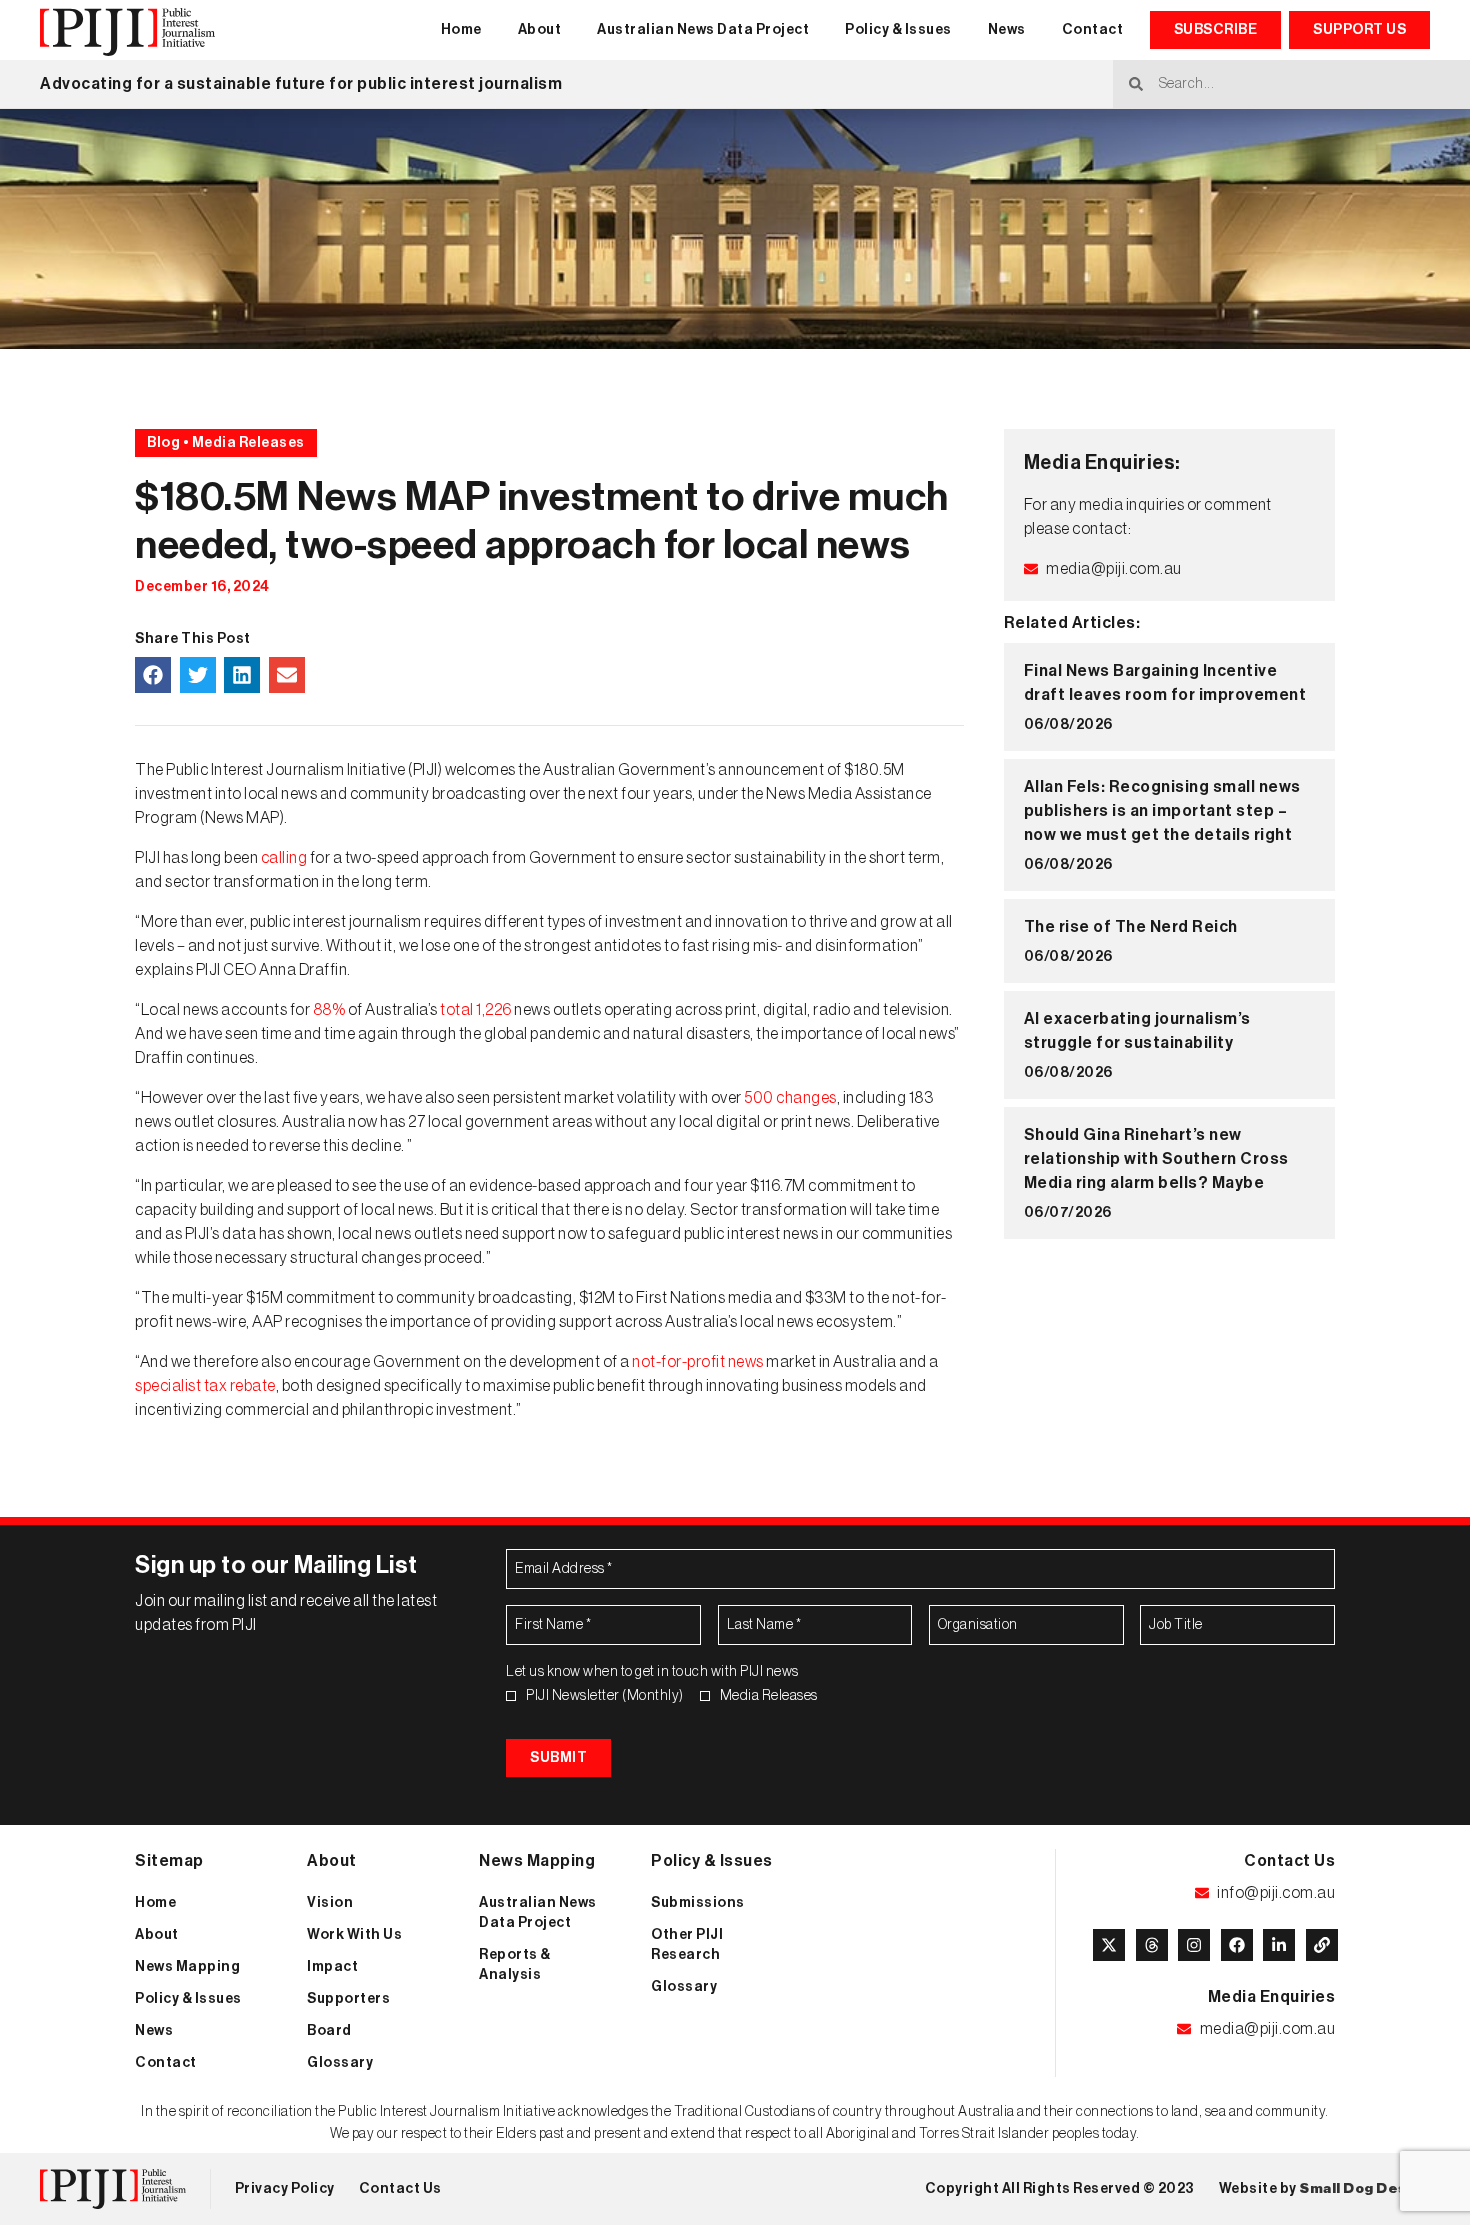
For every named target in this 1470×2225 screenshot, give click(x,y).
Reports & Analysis (515, 1965)
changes (806, 1098)
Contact (1093, 30)
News (1007, 30)
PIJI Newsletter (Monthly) (605, 1696)
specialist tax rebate (205, 1386)
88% (329, 1010)
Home (461, 30)
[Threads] (1152, 1945)
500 (760, 1098)
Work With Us (354, 1935)
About (540, 30)
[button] (153, 675)
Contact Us (400, 2189)
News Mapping (187, 1967)
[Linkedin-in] (1279, 1945)
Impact (332, 1967)
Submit (558, 1758)
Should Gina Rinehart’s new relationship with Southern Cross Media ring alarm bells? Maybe (1156, 1159)
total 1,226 (476, 1010)
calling (285, 858)
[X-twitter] (1109, 1945)
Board (329, 2031)
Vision (330, 1903)
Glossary (340, 2063)
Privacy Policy (285, 2189)
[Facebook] (1237, 1945)
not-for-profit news (698, 1362)
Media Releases (769, 1696)
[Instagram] (1194, 1945)
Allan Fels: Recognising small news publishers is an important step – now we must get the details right (1162, 811)
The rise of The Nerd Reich (1133, 927)
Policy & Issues (898, 30)
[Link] (1322, 1945)
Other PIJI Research (687, 1945)
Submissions (698, 1903)
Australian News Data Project (703, 30)
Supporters (348, 1999)
